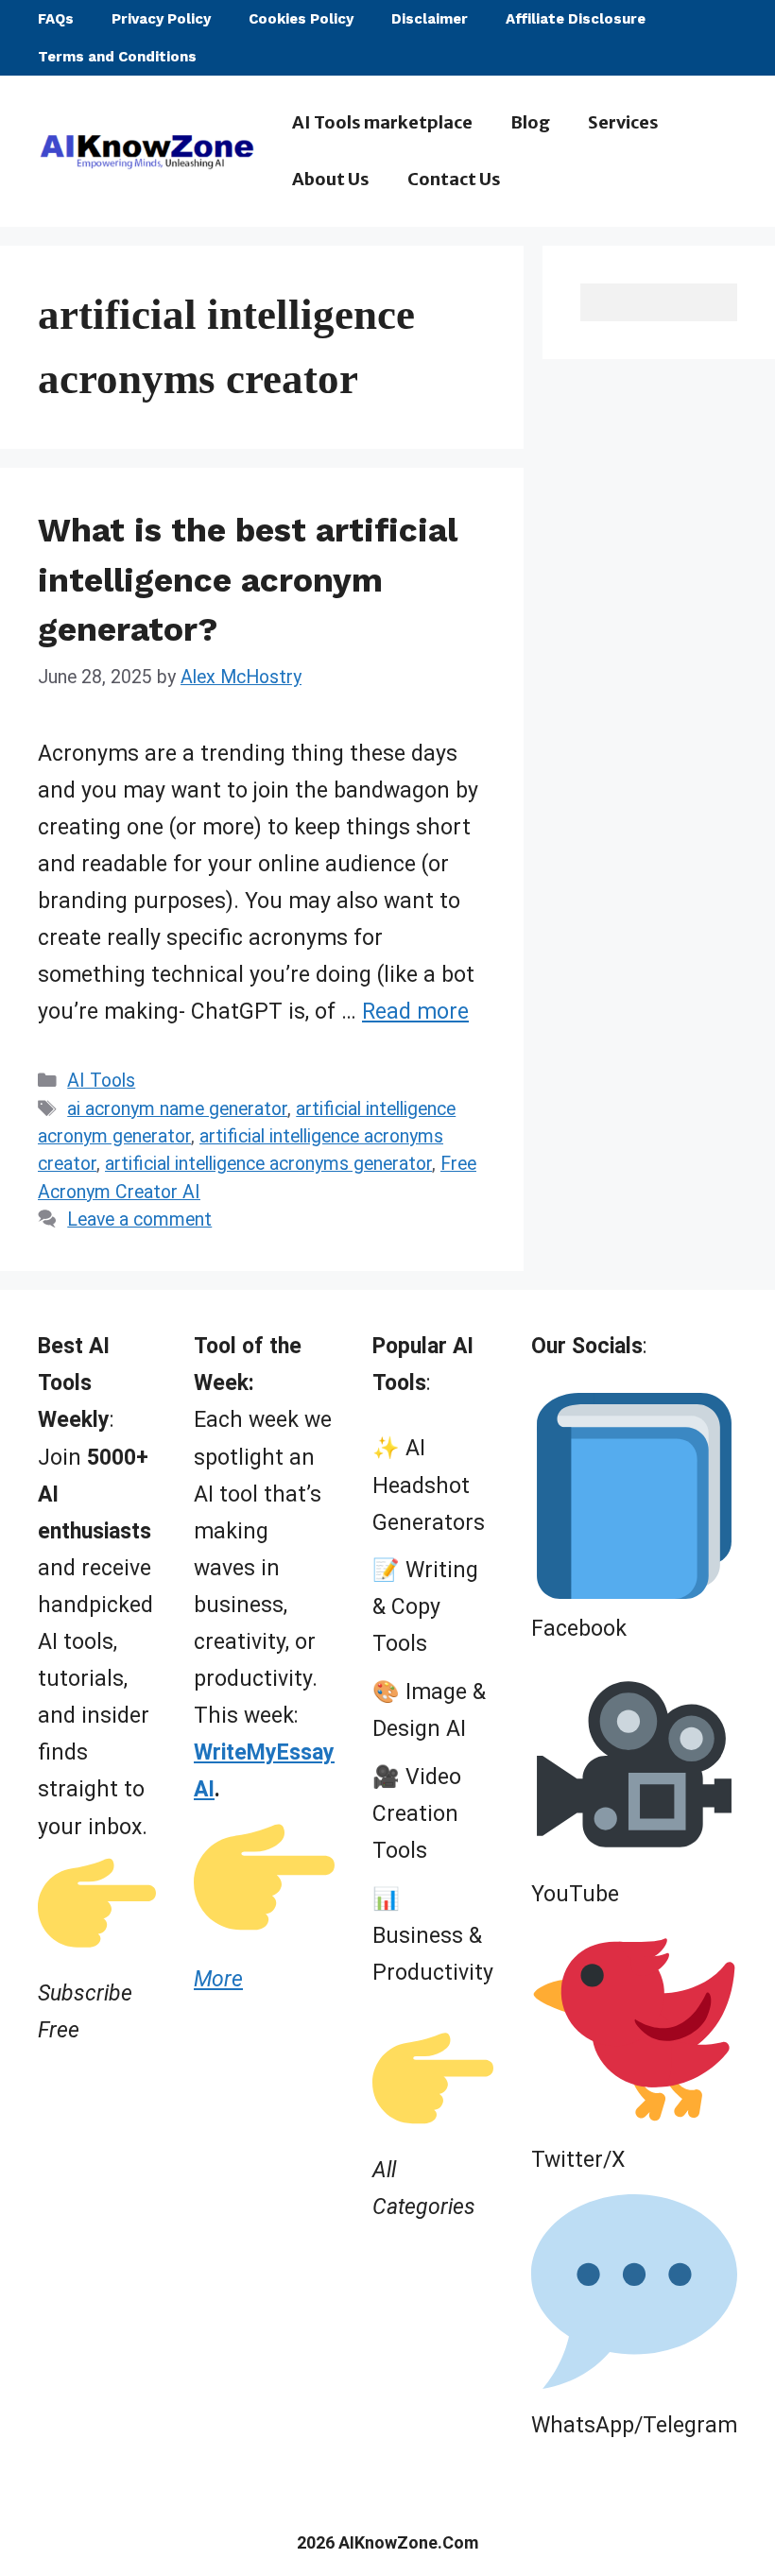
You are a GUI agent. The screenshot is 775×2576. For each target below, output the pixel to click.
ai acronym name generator (177, 1109)
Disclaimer (430, 19)
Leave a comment (139, 1219)
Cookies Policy (301, 19)
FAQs (56, 19)
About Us (331, 179)
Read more (415, 1012)
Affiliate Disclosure (576, 19)
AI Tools (101, 1081)
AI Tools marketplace (382, 122)
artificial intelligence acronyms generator (268, 1164)
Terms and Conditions (117, 57)
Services (623, 122)
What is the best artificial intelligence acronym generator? (248, 580)
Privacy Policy (161, 19)
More (218, 1979)
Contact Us (454, 179)
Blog (530, 122)
